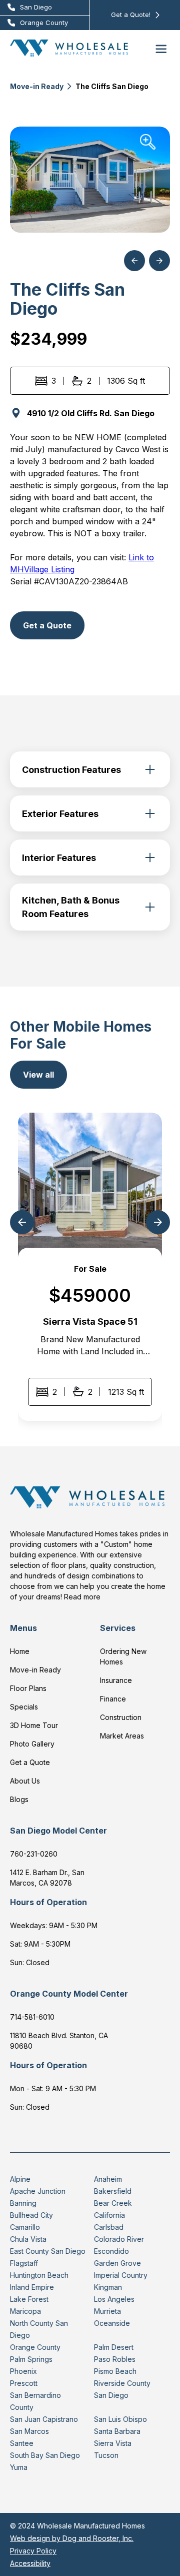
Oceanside (112, 2323)
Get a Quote (47, 625)
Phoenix (23, 2371)
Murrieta (107, 2311)
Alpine (20, 2179)
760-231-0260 (34, 1854)
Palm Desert (114, 2347)
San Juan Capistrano (44, 2419)
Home (20, 1651)
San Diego (111, 2395)
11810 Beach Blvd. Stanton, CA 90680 (59, 2041)
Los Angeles (114, 2299)
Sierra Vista (113, 2443)
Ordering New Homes (123, 1656)
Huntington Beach (39, 2275)
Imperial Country (121, 2275)
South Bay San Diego (45, 2455)
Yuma (19, 2467)
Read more (82, 1597)
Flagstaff (24, 2263)
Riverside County (122, 2383)
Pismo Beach (115, 2371)
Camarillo (25, 2227)
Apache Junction (38, 2191)
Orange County (35, 2347)
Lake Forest (29, 2299)
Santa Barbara (117, 2431)
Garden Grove (117, 2263)
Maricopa (25, 2311)
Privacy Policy (33, 2551)
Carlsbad (109, 2227)
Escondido (111, 2251)
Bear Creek (113, 2203)
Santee (22, 2443)
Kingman (108, 2287)
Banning (23, 2203)
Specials (24, 1707)
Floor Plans (28, 1688)
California (109, 2215)
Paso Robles (115, 2359)
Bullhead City (31, 2215)
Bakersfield (113, 2191)
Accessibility (30, 2563)
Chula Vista (28, 2239)
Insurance (116, 1680)
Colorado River (119, 2239)
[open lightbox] (90, 180)
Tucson (106, 2455)
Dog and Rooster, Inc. (98, 2538)
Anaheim (108, 2179)
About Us (25, 1781)
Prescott (24, 2383)
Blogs (19, 1799)
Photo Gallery (32, 1744)
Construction (121, 1717)
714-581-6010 (32, 2017)
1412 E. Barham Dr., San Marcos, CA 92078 (47, 1878)
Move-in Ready (37, 86)
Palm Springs (31, 2359)
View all (38, 1075)
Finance (113, 1699)
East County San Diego (48, 2251)
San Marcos (29, 2431)
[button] (161, 48)
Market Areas (122, 1736)
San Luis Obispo (120, 2419)
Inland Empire (32, 2287)
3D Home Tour (34, 1725)
